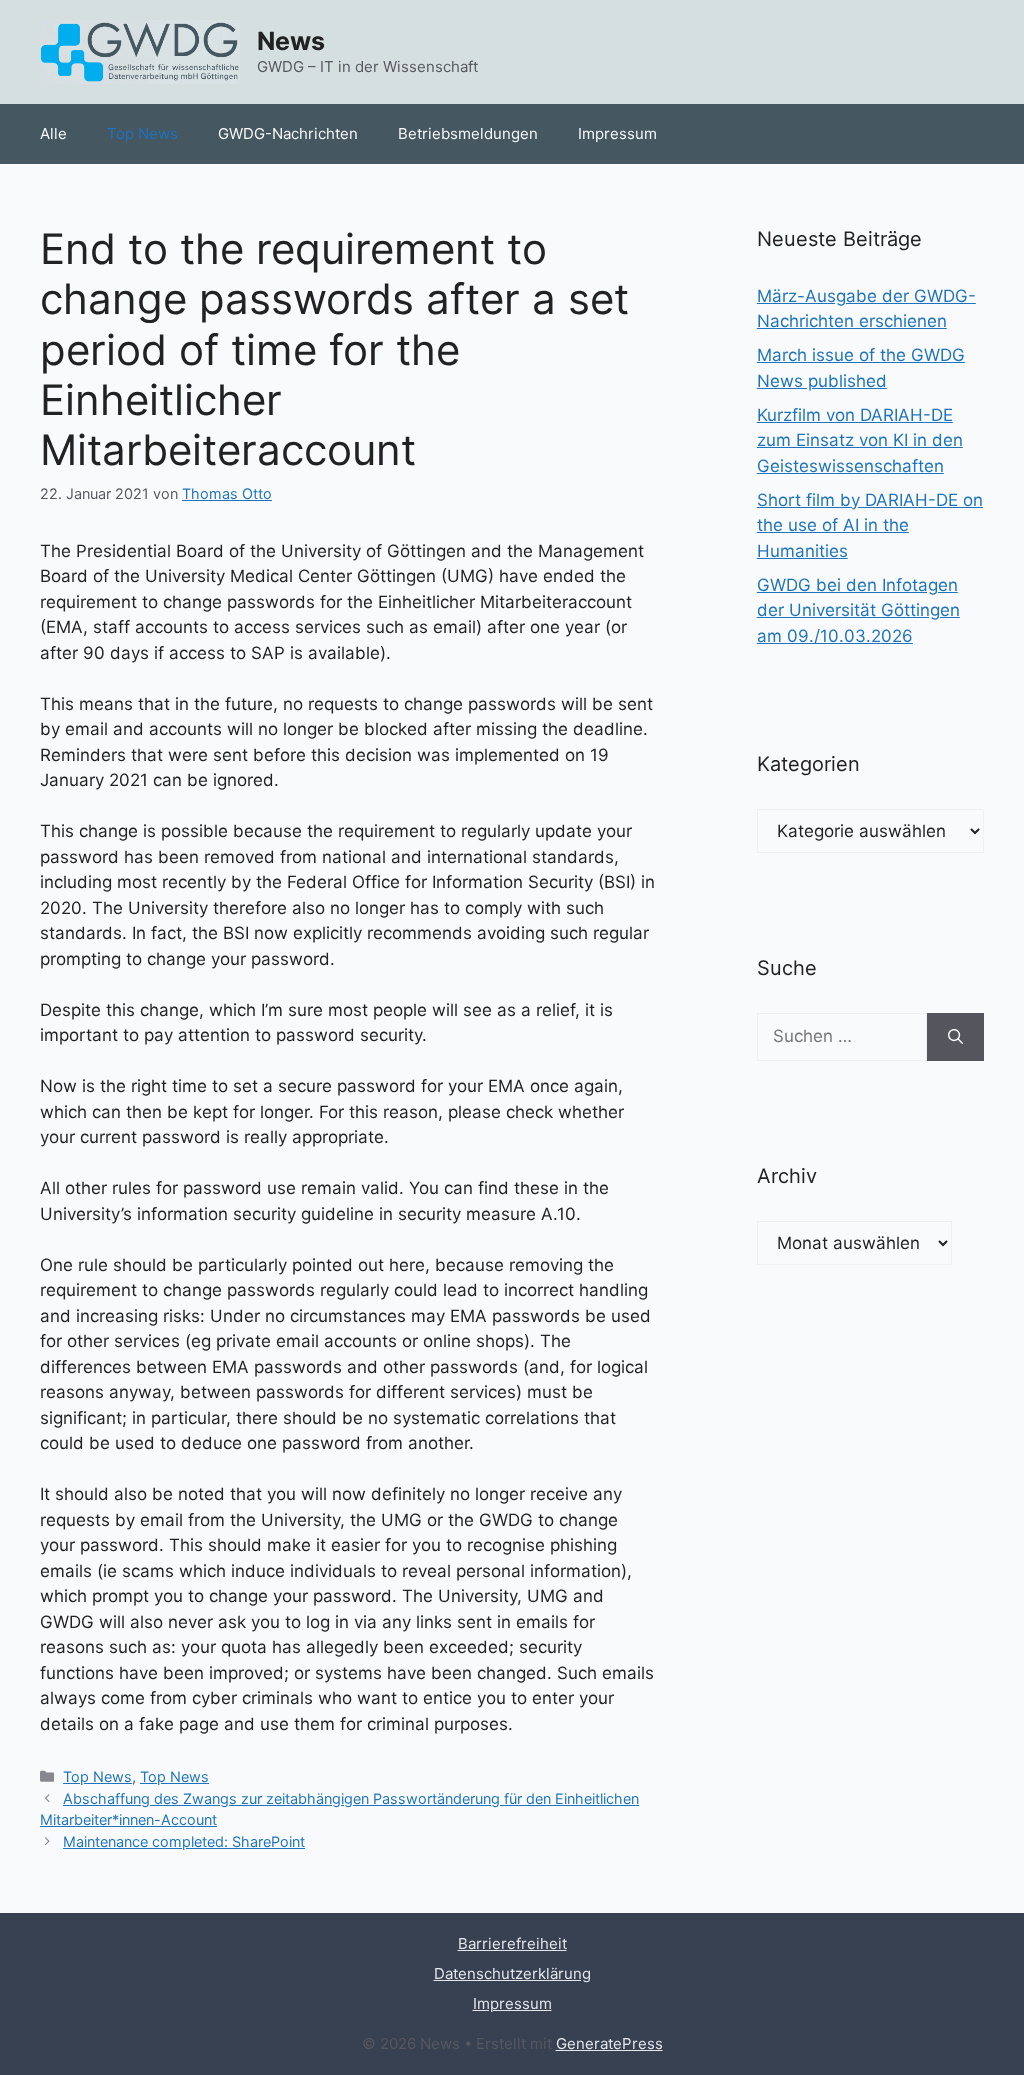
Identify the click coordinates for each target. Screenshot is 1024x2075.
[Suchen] (955, 1037)
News (291, 41)
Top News (142, 133)
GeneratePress (609, 2043)
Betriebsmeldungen (468, 133)
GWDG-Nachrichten (288, 133)
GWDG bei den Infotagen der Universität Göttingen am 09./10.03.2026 (858, 610)
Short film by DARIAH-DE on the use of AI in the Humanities (870, 525)
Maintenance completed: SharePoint (184, 1841)
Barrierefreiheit (512, 1943)
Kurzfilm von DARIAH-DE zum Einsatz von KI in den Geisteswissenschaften (860, 440)
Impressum (617, 133)
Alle (53, 133)
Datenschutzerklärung (512, 1973)
